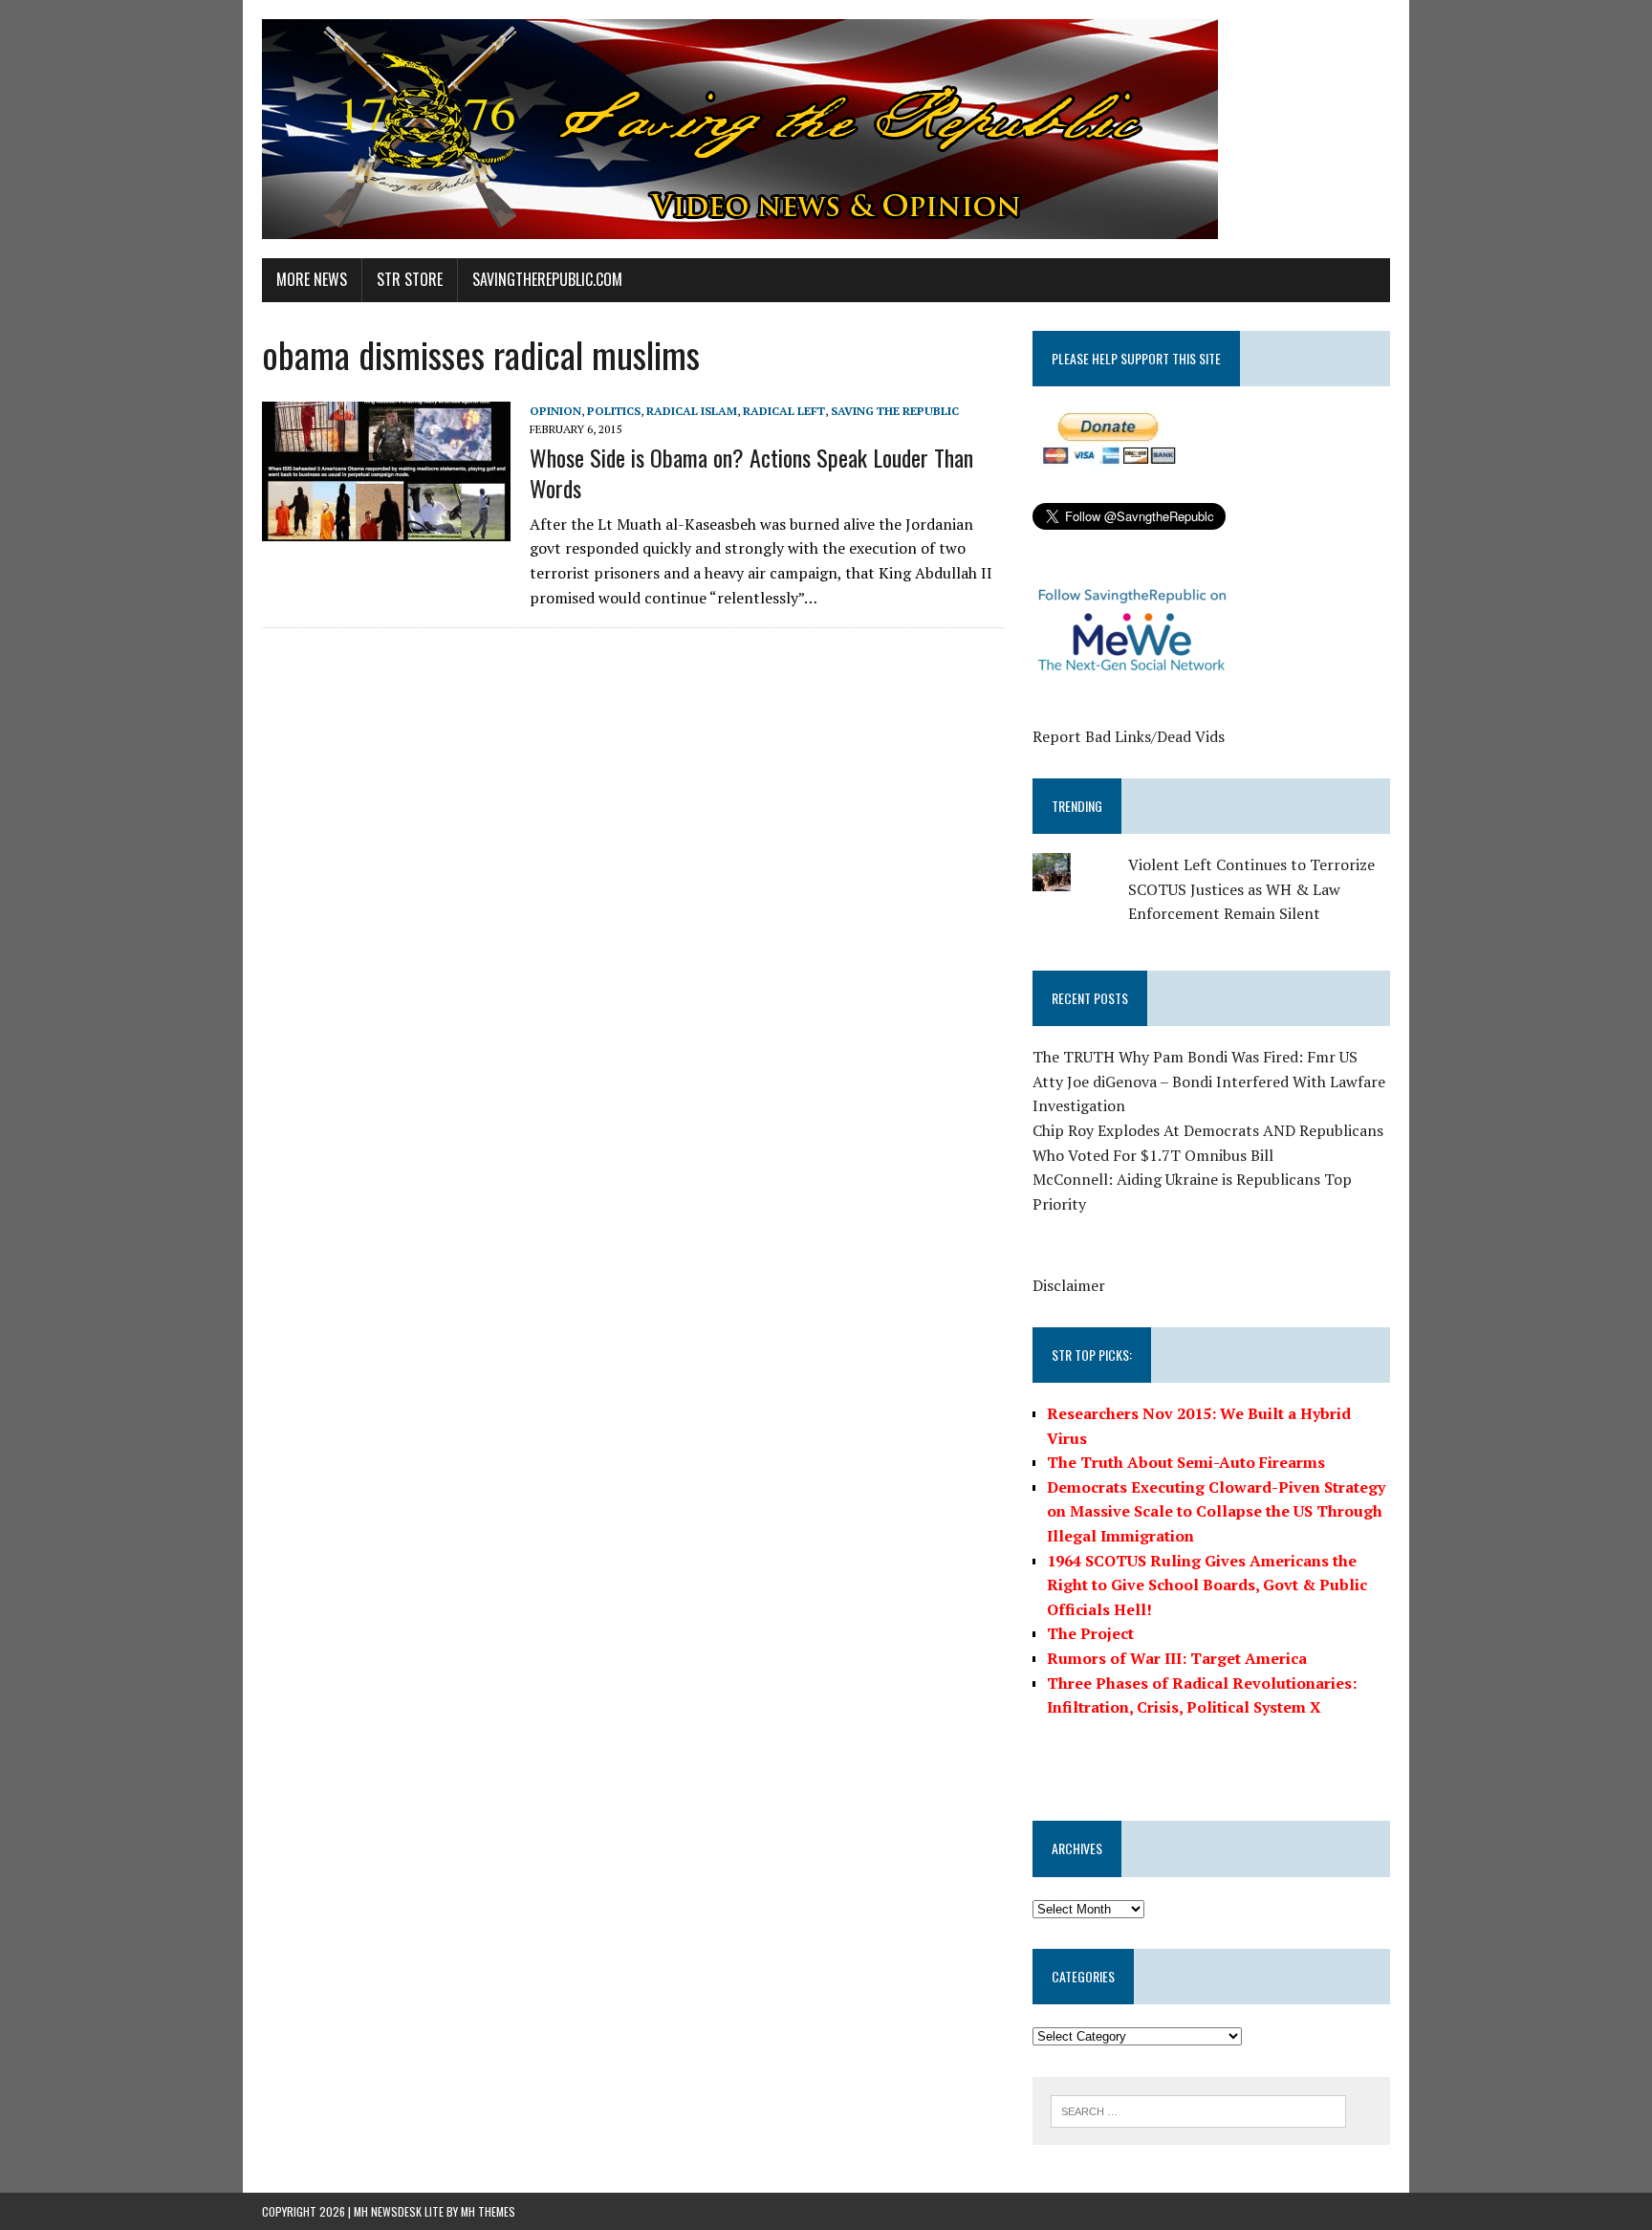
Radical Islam (692, 411)
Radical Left (784, 411)
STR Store (410, 279)
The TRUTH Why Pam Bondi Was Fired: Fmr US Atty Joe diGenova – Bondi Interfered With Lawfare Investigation (1209, 1081)
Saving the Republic (895, 411)
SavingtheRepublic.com (547, 279)
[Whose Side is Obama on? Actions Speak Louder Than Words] (386, 528)
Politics (614, 411)
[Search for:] (1198, 2110)
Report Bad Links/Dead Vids (1129, 736)
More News (312, 279)
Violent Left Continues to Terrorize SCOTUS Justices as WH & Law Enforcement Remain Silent (1251, 889)
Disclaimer (1069, 1285)
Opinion (555, 411)
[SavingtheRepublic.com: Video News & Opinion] (826, 129)
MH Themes (488, 2211)
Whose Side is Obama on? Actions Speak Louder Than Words (751, 472)
